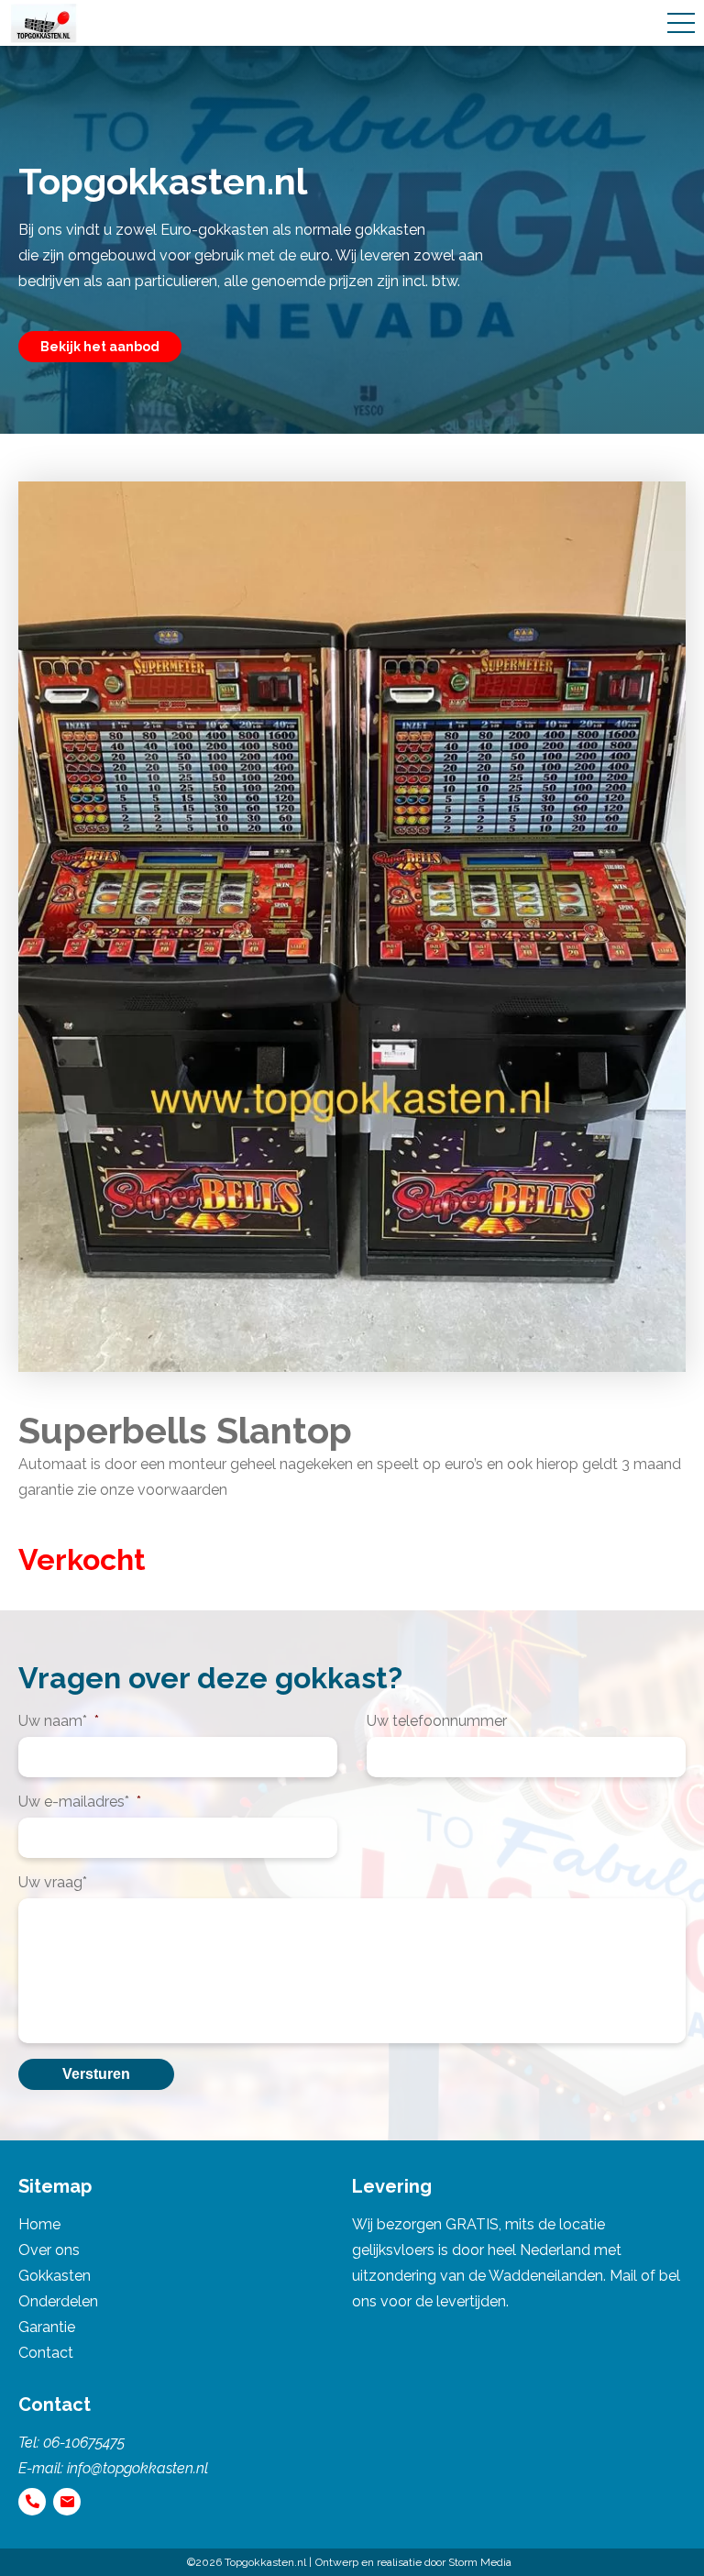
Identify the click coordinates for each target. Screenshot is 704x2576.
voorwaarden (182, 1490)
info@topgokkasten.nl (137, 2468)
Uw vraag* (53, 1882)
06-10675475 (84, 2443)
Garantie (47, 2327)
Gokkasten (55, 2276)
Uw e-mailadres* (80, 1802)
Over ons (49, 2250)
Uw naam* (59, 1721)
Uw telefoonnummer (437, 1721)
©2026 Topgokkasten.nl (247, 2562)
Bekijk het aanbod (100, 347)
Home (39, 2224)
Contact (46, 2353)
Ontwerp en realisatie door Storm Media (413, 2562)
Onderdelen (58, 2301)
